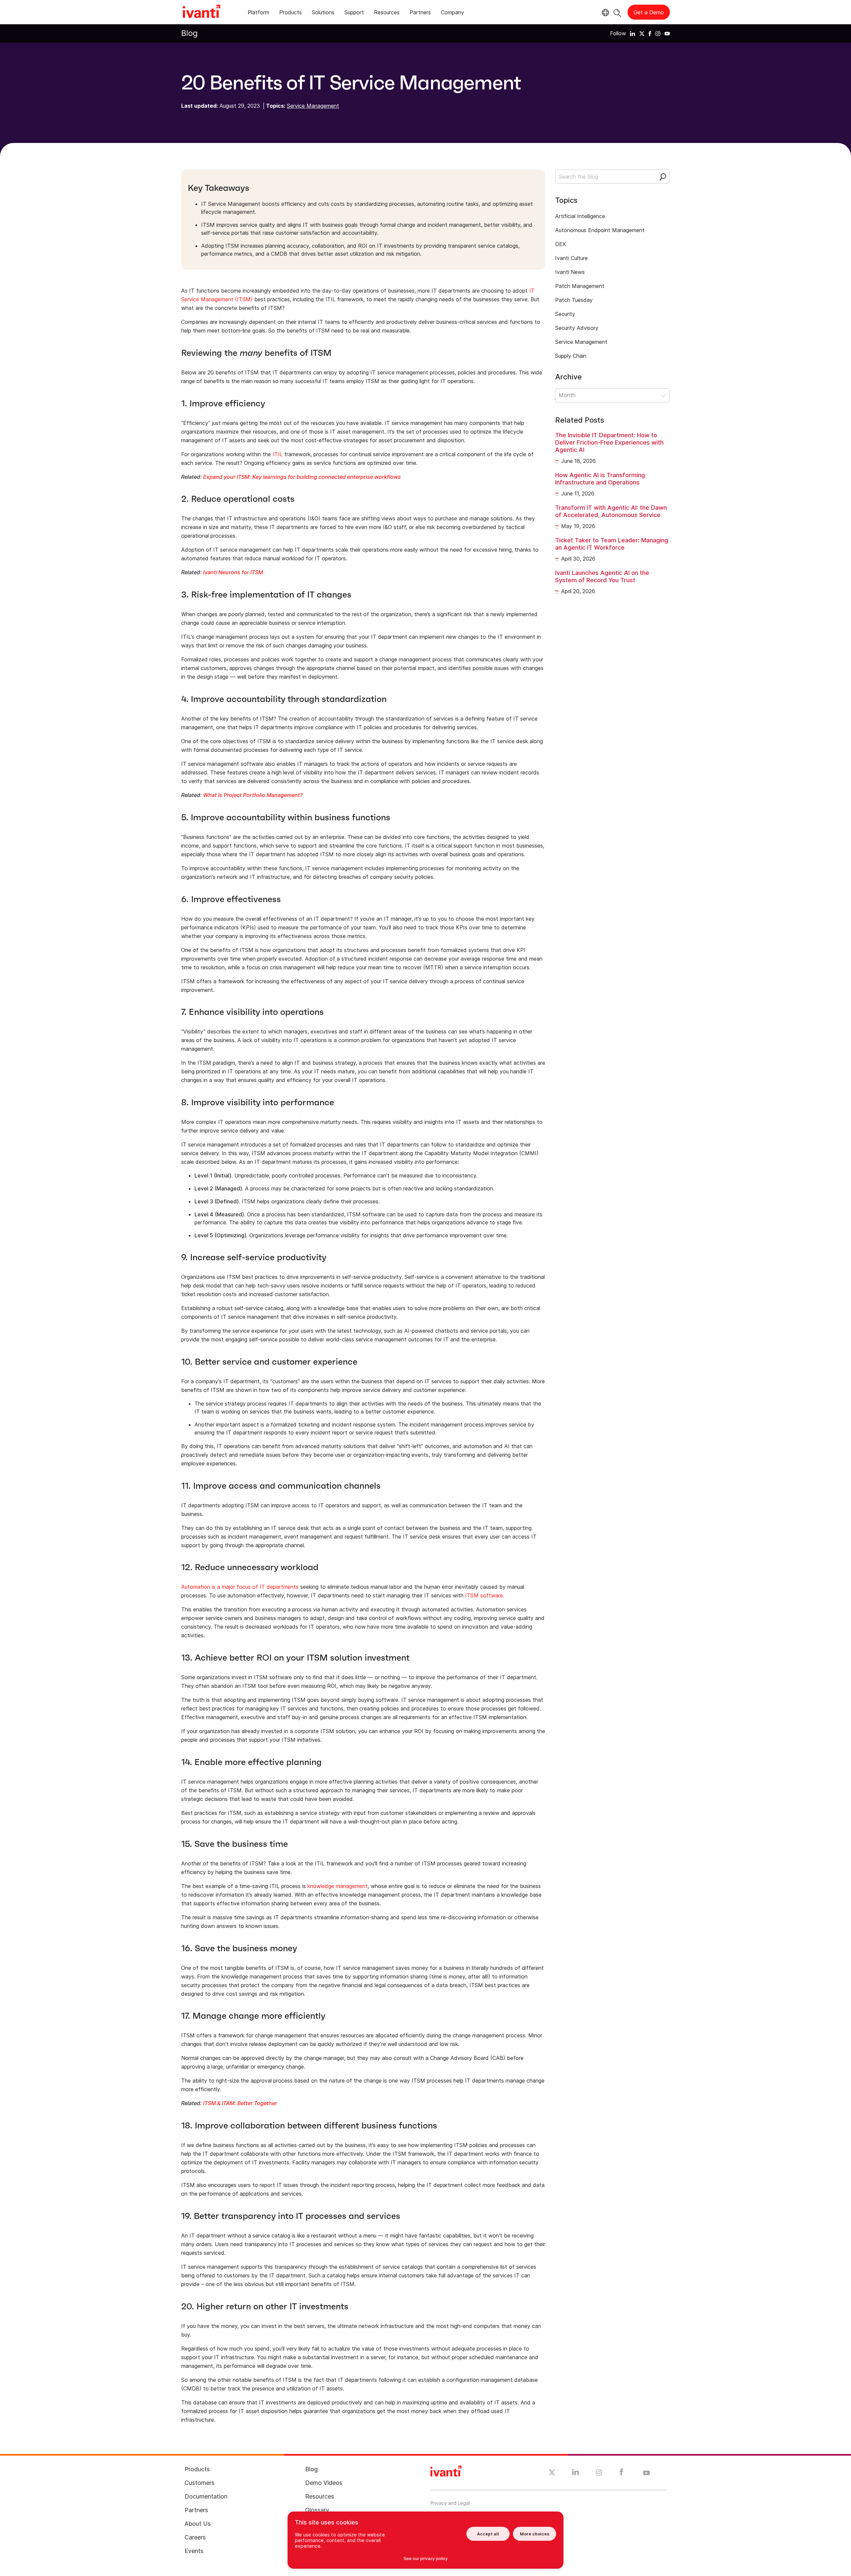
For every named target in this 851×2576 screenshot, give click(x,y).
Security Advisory (577, 328)
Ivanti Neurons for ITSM (234, 572)
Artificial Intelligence (580, 216)
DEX (560, 244)
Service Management (313, 106)
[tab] (258, 13)
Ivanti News (570, 272)
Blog (189, 33)
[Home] (201, 12)
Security (565, 314)
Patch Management (580, 286)
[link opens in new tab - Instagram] (599, 2474)
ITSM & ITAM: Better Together (240, 2103)
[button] (612, 395)
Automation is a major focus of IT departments (240, 1587)
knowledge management (338, 1886)
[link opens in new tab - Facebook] (621, 2474)
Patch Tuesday (574, 300)
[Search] (617, 12)
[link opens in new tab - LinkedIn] (576, 2474)
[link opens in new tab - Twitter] (552, 2473)
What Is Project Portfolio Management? (253, 795)
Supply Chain (571, 356)
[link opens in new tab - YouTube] (646, 2473)
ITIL (278, 454)
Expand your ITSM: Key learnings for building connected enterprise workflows (303, 477)
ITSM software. (485, 1595)
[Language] (604, 13)
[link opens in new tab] (633, 33)
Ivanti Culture (571, 258)
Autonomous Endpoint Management (600, 230)
